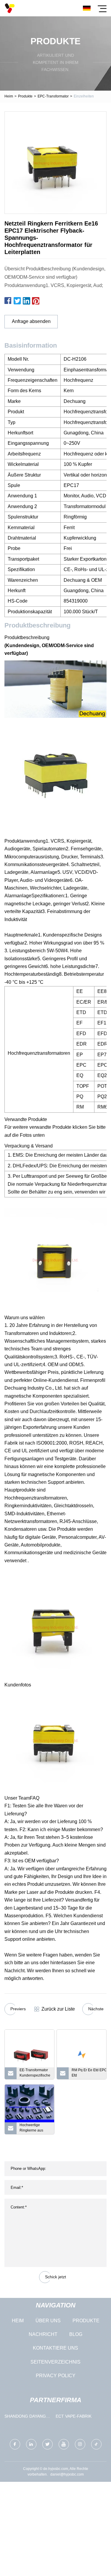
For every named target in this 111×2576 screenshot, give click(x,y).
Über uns (48, 2321)
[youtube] (64, 2444)
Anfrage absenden (31, 321)
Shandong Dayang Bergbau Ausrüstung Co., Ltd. (25, 2417)
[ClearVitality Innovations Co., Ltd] (10, 8)
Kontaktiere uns (55, 2348)
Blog (76, 2334)
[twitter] (48, 2444)
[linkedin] (31, 2444)
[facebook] (15, 2444)
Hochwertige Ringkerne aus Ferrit (31, 2129)
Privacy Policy (56, 2376)
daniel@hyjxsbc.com (67, 2474)
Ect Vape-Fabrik (74, 2416)
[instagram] (80, 2444)
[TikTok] (96, 2444)
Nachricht (43, 2334)
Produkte (25, 96)
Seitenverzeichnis (55, 2362)
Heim (9, 96)
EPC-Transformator (53, 96)
